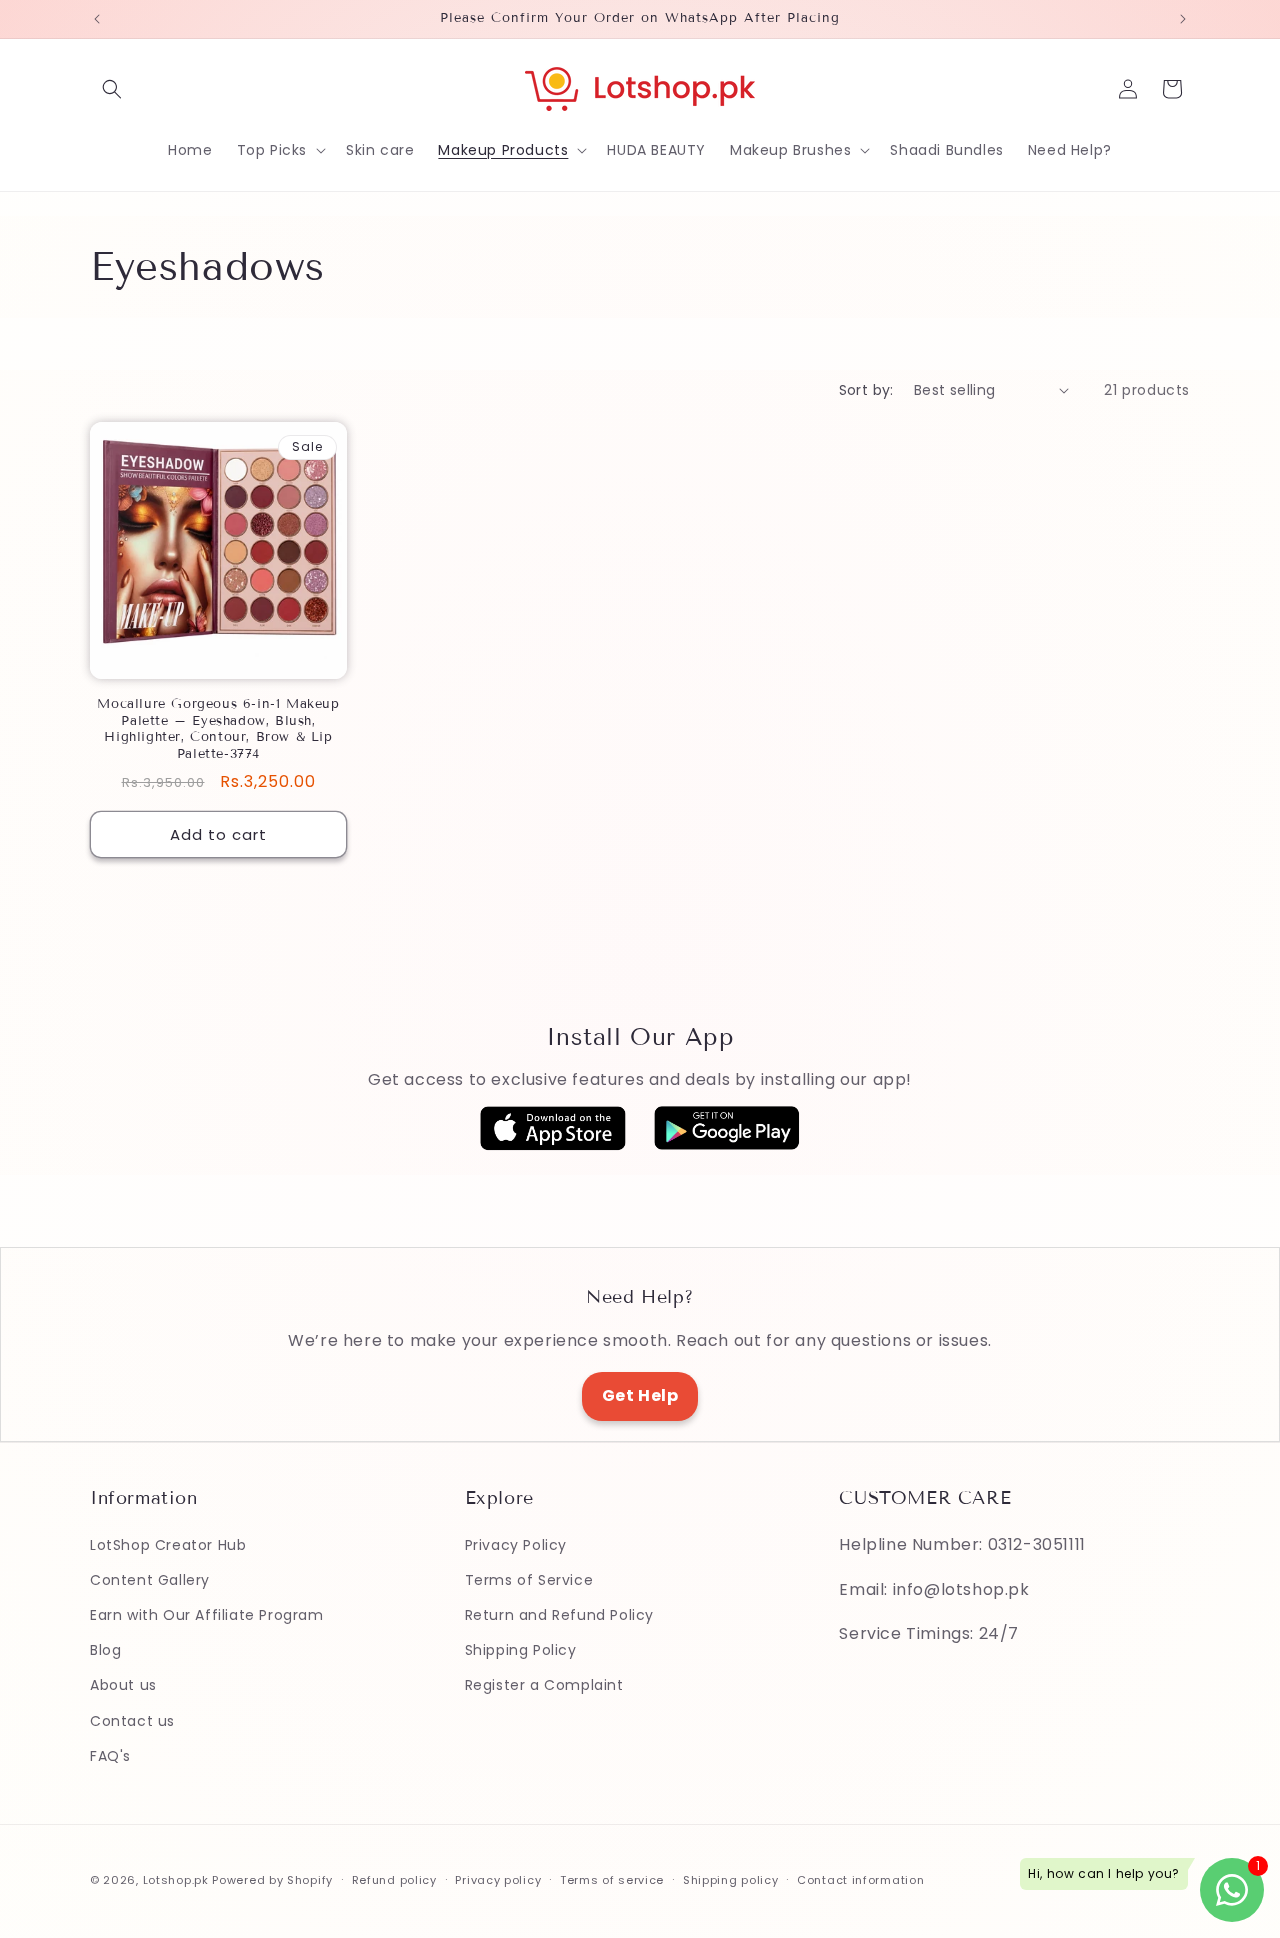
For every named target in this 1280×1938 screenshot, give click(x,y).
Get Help (640, 1395)
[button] (112, 89)
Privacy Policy (516, 1544)
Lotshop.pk (176, 1880)
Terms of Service (529, 1579)
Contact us (132, 1720)
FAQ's (110, 1755)
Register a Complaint (544, 1685)
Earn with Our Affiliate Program (207, 1615)
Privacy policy (498, 1879)
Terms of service (612, 1879)
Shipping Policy (521, 1650)
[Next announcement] (1183, 19)
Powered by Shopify (272, 1880)
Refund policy (394, 1879)
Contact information (860, 1879)
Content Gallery (150, 1579)
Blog (105, 1650)
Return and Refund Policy (559, 1615)
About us (123, 1685)
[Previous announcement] (97, 19)
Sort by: (866, 390)
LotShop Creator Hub (168, 1544)
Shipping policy (731, 1879)
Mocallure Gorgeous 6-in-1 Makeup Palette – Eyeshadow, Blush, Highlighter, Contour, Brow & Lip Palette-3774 (218, 729)
